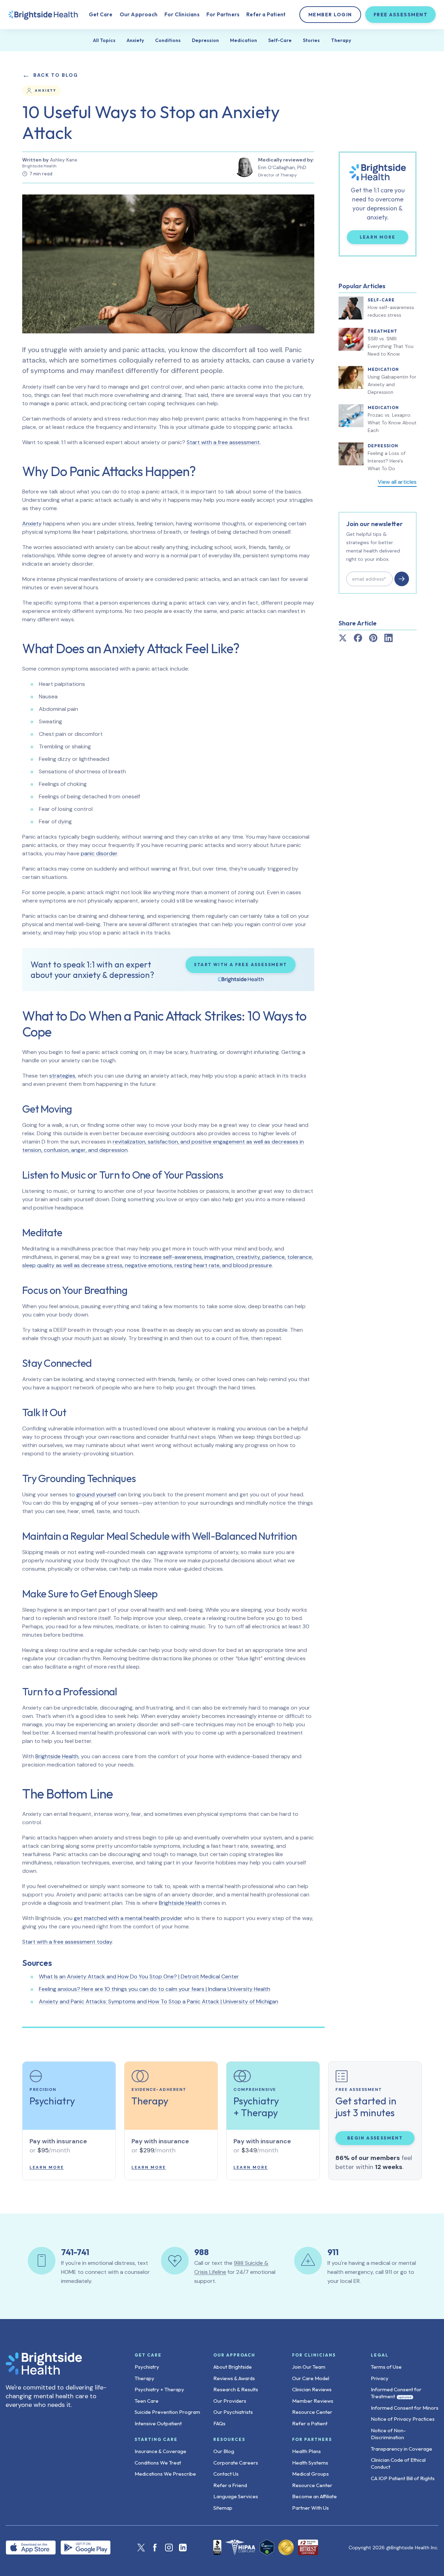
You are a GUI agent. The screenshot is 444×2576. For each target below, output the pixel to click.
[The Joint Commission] (286, 2547)
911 (333, 2252)
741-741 (75, 2252)
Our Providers (230, 2401)
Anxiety (135, 40)
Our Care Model (311, 2378)
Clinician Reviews (312, 2389)
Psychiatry (147, 2367)
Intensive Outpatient (158, 2423)
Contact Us (226, 2474)
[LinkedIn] (183, 2548)
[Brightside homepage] (43, 15)
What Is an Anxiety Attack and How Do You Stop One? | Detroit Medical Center (139, 1976)
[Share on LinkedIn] (388, 638)
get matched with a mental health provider (128, 1918)
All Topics (104, 40)
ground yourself (96, 1494)
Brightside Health (57, 1756)
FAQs (219, 2423)
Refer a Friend (230, 2485)
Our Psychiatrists (233, 2412)
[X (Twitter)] (141, 2548)
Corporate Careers (236, 2463)
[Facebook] (155, 2548)
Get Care (101, 14)
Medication (244, 40)
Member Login (330, 15)
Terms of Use (386, 2367)
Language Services (236, 2496)
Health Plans (306, 2451)
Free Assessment (401, 15)
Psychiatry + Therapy (159, 2389)
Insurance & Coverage (160, 2451)
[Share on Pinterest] (373, 638)
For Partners (223, 14)
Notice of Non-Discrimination (388, 2434)
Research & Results (236, 2389)
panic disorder (99, 853)
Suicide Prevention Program (167, 2412)
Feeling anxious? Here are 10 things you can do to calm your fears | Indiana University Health (155, 1989)
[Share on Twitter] (343, 638)
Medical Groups (310, 2474)
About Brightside (233, 2367)
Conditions (168, 40)
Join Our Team (309, 2367)
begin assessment (375, 2138)
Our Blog (224, 2451)
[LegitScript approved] (267, 2547)
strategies (62, 1076)
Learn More (384, 237)
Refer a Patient (266, 14)
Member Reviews (313, 2401)
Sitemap (223, 2508)
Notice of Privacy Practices (403, 2419)
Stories (311, 40)
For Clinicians (182, 14)
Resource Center (312, 2412)
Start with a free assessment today (67, 1942)
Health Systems (310, 2463)
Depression (205, 40)
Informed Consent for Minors (405, 2408)
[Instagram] (169, 2548)
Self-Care (280, 40)
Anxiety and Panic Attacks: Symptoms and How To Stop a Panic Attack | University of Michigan (159, 2001)
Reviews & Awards (234, 2378)
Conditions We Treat (158, 2463)
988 (202, 2252)
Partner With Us (310, 2508)
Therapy (341, 40)
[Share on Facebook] (358, 638)
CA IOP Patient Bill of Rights (403, 2478)
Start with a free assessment (223, 442)
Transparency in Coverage (402, 2449)
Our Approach (139, 14)
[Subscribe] (402, 579)
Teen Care (147, 2401)
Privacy (380, 2378)
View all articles (397, 482)
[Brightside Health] (59, 2364)
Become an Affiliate (314, 2496)
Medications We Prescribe (165, 2474)
